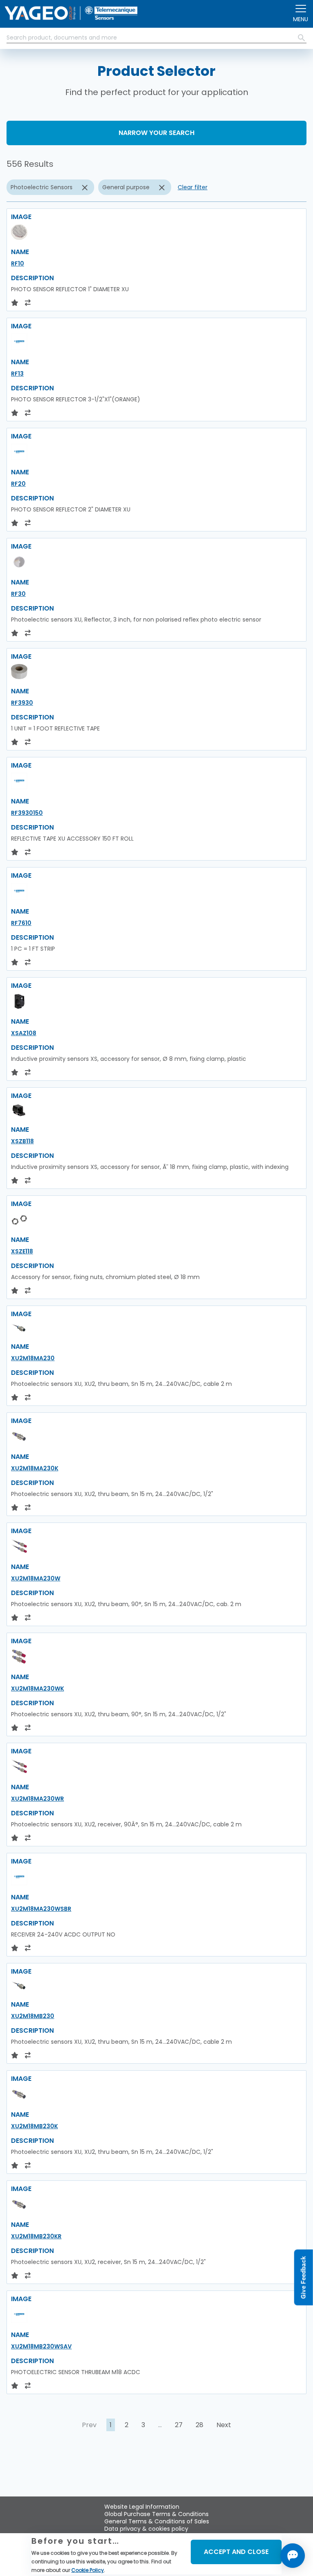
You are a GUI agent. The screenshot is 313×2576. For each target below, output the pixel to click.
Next (224, 2425)
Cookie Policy (88, 2570)
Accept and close (236, 2552)
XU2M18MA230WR (37, 1799)
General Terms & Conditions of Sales (157, 2521)
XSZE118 (22, 1251)
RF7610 (21, 923)
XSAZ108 (24, 1033)
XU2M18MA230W (36, 1578)
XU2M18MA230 (33, 1358)
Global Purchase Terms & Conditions (156, 2514)
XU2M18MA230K (35, 1468)
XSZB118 (22, 1141)
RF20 (18, 484)
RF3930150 (27, 813)
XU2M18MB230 (33, 2016)
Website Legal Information (142, 2507)
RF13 (17, 374)
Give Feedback (303, 2278)
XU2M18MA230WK (37, 1689)
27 (179, 2425)
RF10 (18, 263)
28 (199, 2425)
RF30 (18, 594)
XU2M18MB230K (34, 2126)
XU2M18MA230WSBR (41, 1909)
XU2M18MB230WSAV (41, 2346)
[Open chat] (293, 2556)
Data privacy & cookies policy (146, 2529)
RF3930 (22, 703)
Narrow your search (156, 133)
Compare (35, 2482)
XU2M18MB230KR (36, 2236)
